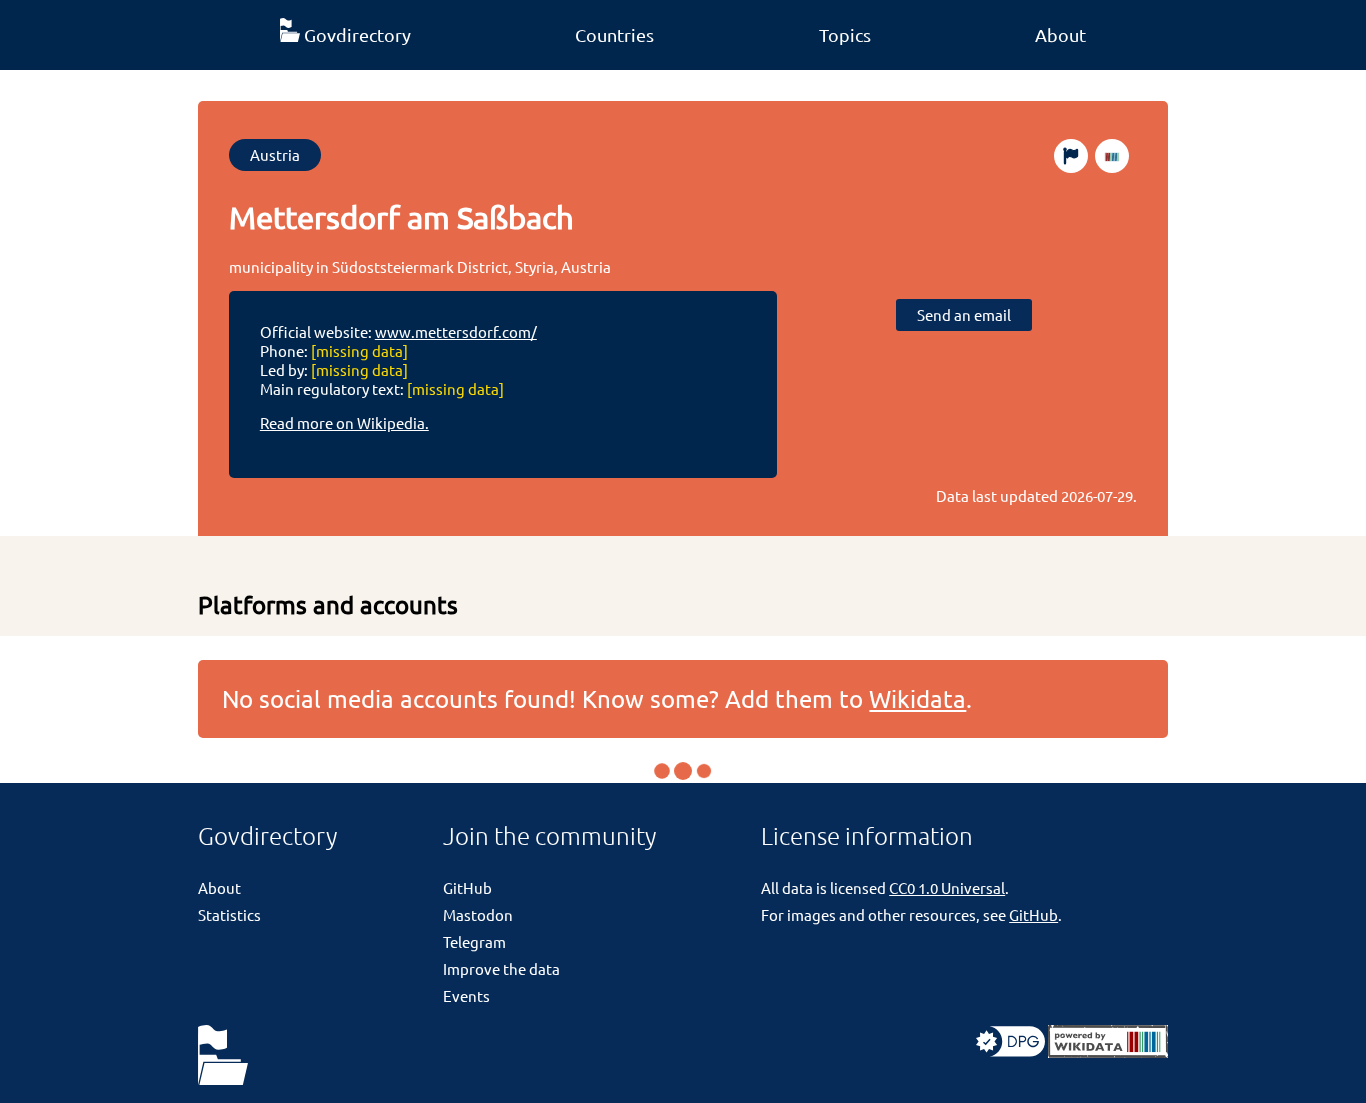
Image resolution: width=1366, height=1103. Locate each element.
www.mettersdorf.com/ (456, 331)
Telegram (474, 941)
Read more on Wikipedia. (344, 422)
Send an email (964, 314)
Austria (275, 154)
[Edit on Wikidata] (1112, 156)
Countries (614, 34)
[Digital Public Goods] (1010, 1051)
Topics (845, 34)
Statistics (229, 914)
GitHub (467, 887)
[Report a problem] (1071, 156)
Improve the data (501, 968)
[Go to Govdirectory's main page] (223, 1056)
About (1060, 34)
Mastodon (478, 914)
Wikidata (917, 698)
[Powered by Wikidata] (1108, 1051)
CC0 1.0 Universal (947, 887)
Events (466, 995)
